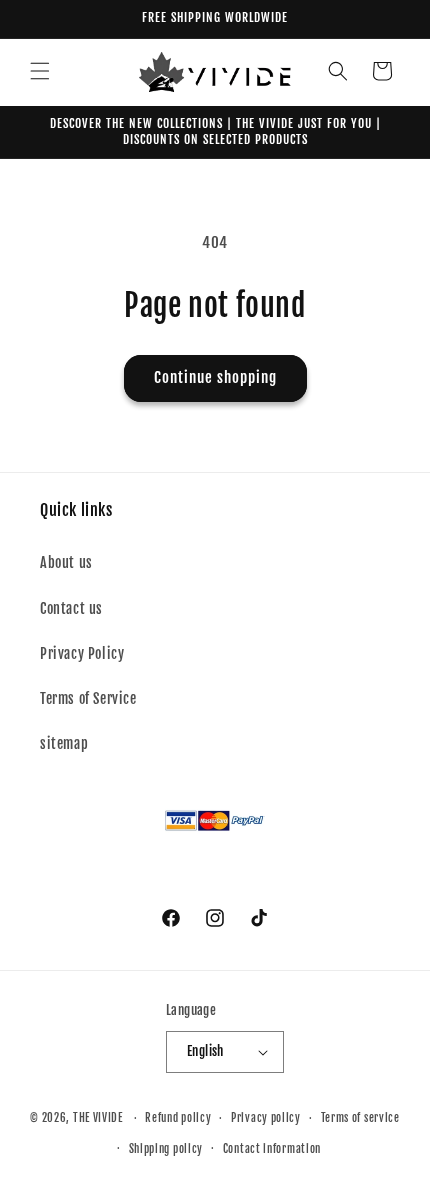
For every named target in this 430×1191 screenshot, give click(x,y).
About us (66, 562)
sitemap (64, 743)
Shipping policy (166, 1149)
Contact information (272, 1149)
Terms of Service (88, 698)
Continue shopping (215, 377)
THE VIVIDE (98, 1118)
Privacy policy (266, 1118)
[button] (40, 71)
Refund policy (178, 1118)
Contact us (71, 608)
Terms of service (360, 1118)
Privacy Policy (82, 653)
